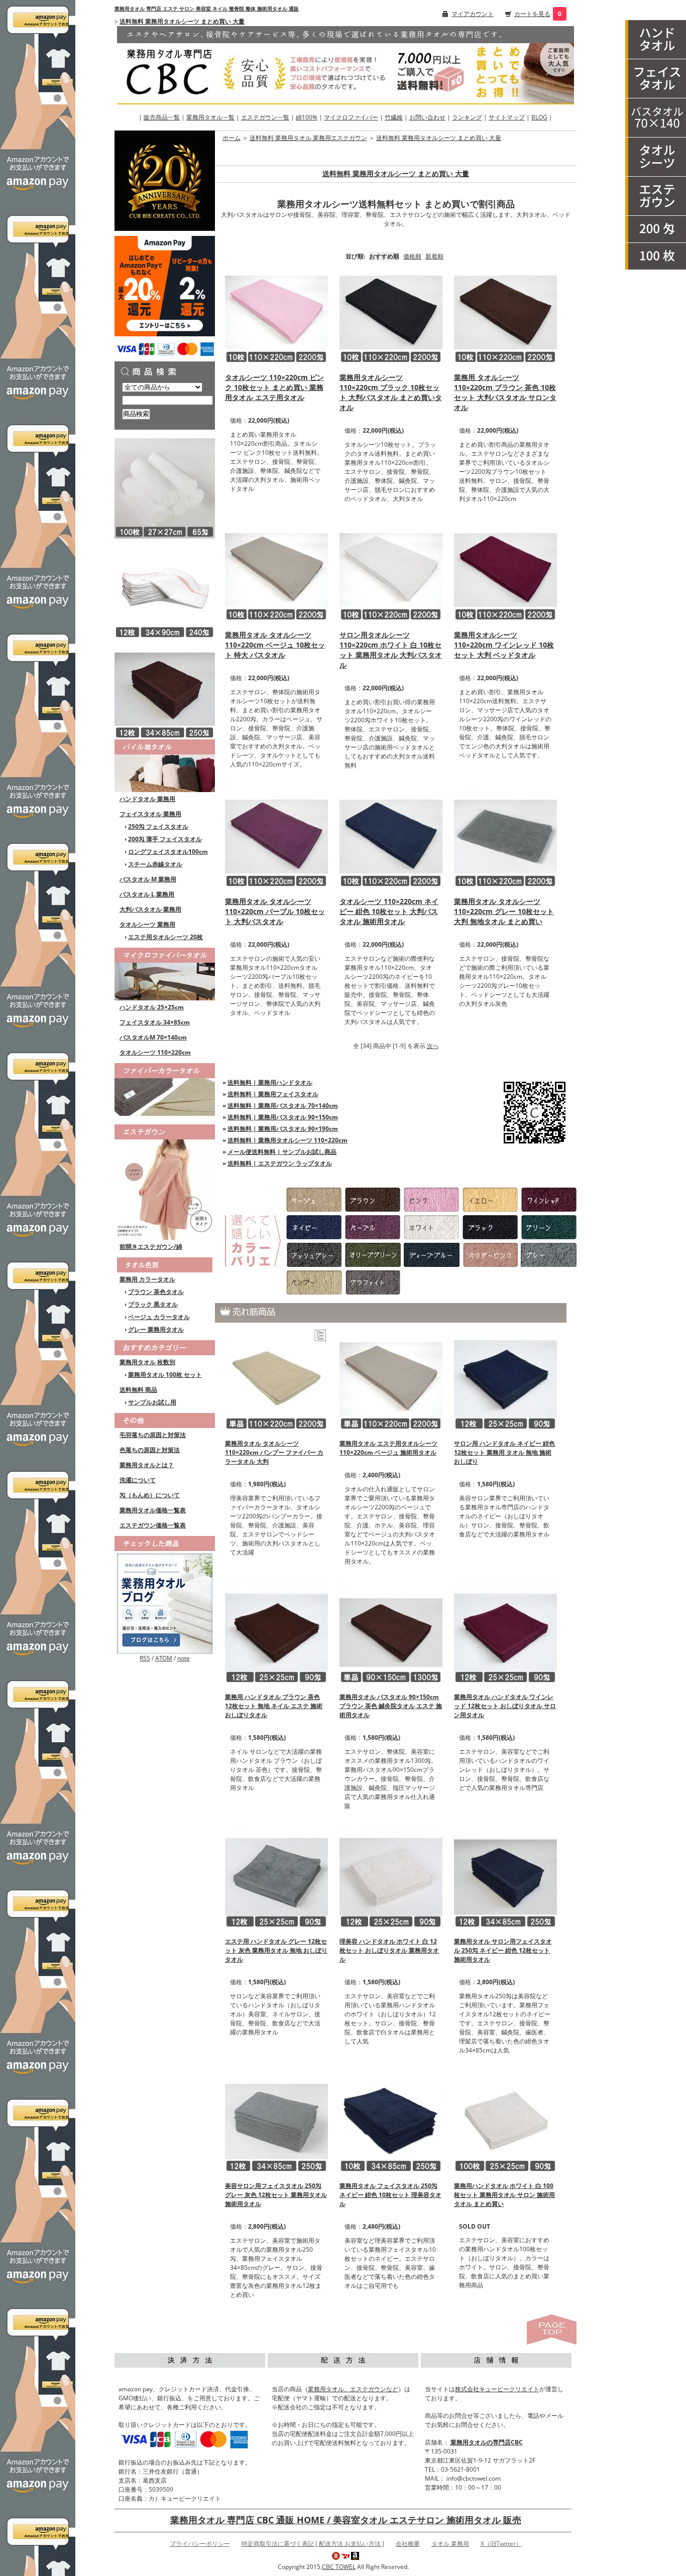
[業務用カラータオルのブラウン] (165, 688)
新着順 (434, 256)
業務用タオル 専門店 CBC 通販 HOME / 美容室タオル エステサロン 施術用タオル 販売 (346, 2520)
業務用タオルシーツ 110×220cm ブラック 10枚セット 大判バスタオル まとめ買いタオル (391, 392)
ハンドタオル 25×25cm (152, 1007)
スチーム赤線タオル (155, 864)
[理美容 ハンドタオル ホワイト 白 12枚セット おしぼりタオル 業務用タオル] (391, 1876)
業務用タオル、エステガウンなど (353, 2389)
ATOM (164, 1658)
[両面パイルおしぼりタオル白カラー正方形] (165, 488)
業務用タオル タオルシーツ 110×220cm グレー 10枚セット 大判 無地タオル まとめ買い (504, 911)
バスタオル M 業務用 (148, 879)
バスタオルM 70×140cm (153, 1037)
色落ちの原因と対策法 (150, 1450)
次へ (433, 1046)
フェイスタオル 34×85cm (155, 1022)
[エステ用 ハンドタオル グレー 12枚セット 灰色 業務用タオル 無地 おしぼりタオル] (276, 1876)
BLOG (539, 117)
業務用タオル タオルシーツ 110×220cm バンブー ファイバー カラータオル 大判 (274, 1452)
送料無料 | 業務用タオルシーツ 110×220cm (288, 1140)
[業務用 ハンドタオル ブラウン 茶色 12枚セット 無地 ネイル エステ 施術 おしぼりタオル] (276, 1632)
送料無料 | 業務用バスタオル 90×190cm (283, 1129)
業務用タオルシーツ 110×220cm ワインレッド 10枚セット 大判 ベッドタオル (504, 645)
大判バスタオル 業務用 (150, 909)
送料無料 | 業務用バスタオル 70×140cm (283, 1106)
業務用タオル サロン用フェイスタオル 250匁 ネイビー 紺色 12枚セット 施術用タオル (503, 1950)
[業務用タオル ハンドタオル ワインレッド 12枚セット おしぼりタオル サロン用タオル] (505, 1632)
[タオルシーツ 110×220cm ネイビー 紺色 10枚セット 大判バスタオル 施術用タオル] (391, 835)
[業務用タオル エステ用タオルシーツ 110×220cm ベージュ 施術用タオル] (391, 1378)
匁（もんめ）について (150, 1495)
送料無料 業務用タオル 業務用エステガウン (308, 138)
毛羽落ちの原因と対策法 (153, 1435)
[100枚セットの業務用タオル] (656, 256)
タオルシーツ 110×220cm (155, 1052)
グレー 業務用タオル (156, 1329)
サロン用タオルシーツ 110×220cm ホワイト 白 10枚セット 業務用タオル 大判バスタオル (391, 650)
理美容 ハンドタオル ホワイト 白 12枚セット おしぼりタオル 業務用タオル (389, 1950)
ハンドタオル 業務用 (147, 799)
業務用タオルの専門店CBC (487, 2442)
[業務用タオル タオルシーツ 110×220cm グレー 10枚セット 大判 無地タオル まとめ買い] (505, 835)
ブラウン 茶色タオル (156, 1292)
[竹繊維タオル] (165, 1088)
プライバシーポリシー (200, 2544)
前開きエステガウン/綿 (151, 1247)
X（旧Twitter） (501, 2544)
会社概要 (408, 2544)
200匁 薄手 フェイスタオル (165, 839)
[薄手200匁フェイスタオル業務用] (656, 229)
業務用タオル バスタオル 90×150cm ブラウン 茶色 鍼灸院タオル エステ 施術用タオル (391, 1706)
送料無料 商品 (138, 1390)
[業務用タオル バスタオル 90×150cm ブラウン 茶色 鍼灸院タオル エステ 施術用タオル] (391, 1632)
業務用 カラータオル (147, 1279)
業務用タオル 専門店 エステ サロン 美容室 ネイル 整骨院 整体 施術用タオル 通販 (207, 9)
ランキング (467, 117)
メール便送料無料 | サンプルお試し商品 (282, 1152)
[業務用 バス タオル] (656, 118)
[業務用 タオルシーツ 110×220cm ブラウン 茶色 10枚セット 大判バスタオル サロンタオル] (505, 311)
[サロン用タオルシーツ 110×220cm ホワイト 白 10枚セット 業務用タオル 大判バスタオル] (391, 569)
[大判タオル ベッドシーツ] (656, 157)
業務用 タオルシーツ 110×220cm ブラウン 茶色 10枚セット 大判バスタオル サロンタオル (505, 392)
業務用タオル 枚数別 (147, 1362)
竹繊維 (394, 117)
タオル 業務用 (450, 2544)
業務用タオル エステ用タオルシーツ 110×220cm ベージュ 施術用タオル (388, 1448)
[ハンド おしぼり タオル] (656, 40)
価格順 (412, 256)
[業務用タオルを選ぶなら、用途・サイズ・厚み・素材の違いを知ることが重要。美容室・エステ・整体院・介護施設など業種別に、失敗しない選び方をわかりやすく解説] (165, 1603)
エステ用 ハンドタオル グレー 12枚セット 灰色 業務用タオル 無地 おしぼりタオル (276, 1950)
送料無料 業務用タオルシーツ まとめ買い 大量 (182, 21)
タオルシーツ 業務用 (147, 924)
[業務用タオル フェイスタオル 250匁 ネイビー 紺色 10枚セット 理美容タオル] (391, 2120)
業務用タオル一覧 (210, 117)
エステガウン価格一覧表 (153, 1525)
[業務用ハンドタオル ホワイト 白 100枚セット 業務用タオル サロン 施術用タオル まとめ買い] (505, 2120)
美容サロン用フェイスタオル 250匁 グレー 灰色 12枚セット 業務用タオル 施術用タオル (276, 2195)
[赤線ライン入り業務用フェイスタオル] (165, 588)
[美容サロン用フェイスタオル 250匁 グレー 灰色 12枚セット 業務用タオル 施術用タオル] (276, 2120)
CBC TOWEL (339, 2567)
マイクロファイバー (351, 117)
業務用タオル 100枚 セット (165, 1375)
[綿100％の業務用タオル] (165, 765)
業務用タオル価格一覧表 (153, 1510)
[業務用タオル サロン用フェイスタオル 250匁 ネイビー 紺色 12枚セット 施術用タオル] (505, 1876)
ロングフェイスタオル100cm (168, 852)
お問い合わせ (427, 117)
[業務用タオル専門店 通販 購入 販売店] (346, 64)
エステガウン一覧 (265, 117)
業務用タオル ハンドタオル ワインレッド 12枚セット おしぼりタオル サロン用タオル (505, 1706)
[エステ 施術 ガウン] (656, 196)
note (184, 1658)
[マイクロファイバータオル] (165, 973)
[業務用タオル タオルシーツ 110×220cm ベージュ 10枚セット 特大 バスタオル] (276, 569)
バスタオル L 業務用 (147, 894)
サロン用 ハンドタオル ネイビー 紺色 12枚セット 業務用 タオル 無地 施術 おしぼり (504, 1452)
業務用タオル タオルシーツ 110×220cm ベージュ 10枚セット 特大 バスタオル (275, 645)
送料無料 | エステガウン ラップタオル (280, 1163)
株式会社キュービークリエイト (497, 2389)
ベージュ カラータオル (159, 1317)
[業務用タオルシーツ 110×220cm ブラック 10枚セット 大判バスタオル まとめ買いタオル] (391, 311)
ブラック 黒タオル (153, 1304)
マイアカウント (473, 14)
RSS (145, 1658)
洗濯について (138, 1480)
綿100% (307, 117)
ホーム (232, 138)
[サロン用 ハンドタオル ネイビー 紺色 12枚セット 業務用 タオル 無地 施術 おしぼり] (505, 1378)
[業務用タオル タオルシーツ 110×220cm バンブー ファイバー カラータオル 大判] (276, 1378)
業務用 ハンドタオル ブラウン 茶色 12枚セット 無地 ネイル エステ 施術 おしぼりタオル (274, 1706)
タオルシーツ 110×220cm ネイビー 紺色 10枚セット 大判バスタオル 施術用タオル (389, 911)
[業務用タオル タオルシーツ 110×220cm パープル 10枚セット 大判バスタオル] (276, 835)
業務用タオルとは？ (147, 1465)
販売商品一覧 (162, 117)
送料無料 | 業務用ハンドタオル (270, 1082)
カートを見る (532, 14)
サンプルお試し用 (152, 1402)
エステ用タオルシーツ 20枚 (165, 937)
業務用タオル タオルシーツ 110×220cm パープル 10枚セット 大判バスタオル (275, 911)
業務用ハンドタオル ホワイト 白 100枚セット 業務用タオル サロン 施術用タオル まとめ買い (504, 2195)
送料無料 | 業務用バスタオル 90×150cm (283, 1117)
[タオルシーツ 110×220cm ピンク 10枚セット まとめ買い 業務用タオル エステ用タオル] (276, 311)
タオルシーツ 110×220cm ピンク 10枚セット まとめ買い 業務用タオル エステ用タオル (274, 387)
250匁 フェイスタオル (158, 826)
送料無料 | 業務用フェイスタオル (273, 1094)
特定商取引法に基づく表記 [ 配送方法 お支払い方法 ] (313, 2544)
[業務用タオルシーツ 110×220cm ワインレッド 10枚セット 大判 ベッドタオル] (505, 569)
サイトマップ (507, 117)
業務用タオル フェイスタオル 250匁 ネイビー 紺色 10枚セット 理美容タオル (390, 2195)
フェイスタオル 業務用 (150, 814)
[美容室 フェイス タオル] (656, 79)
